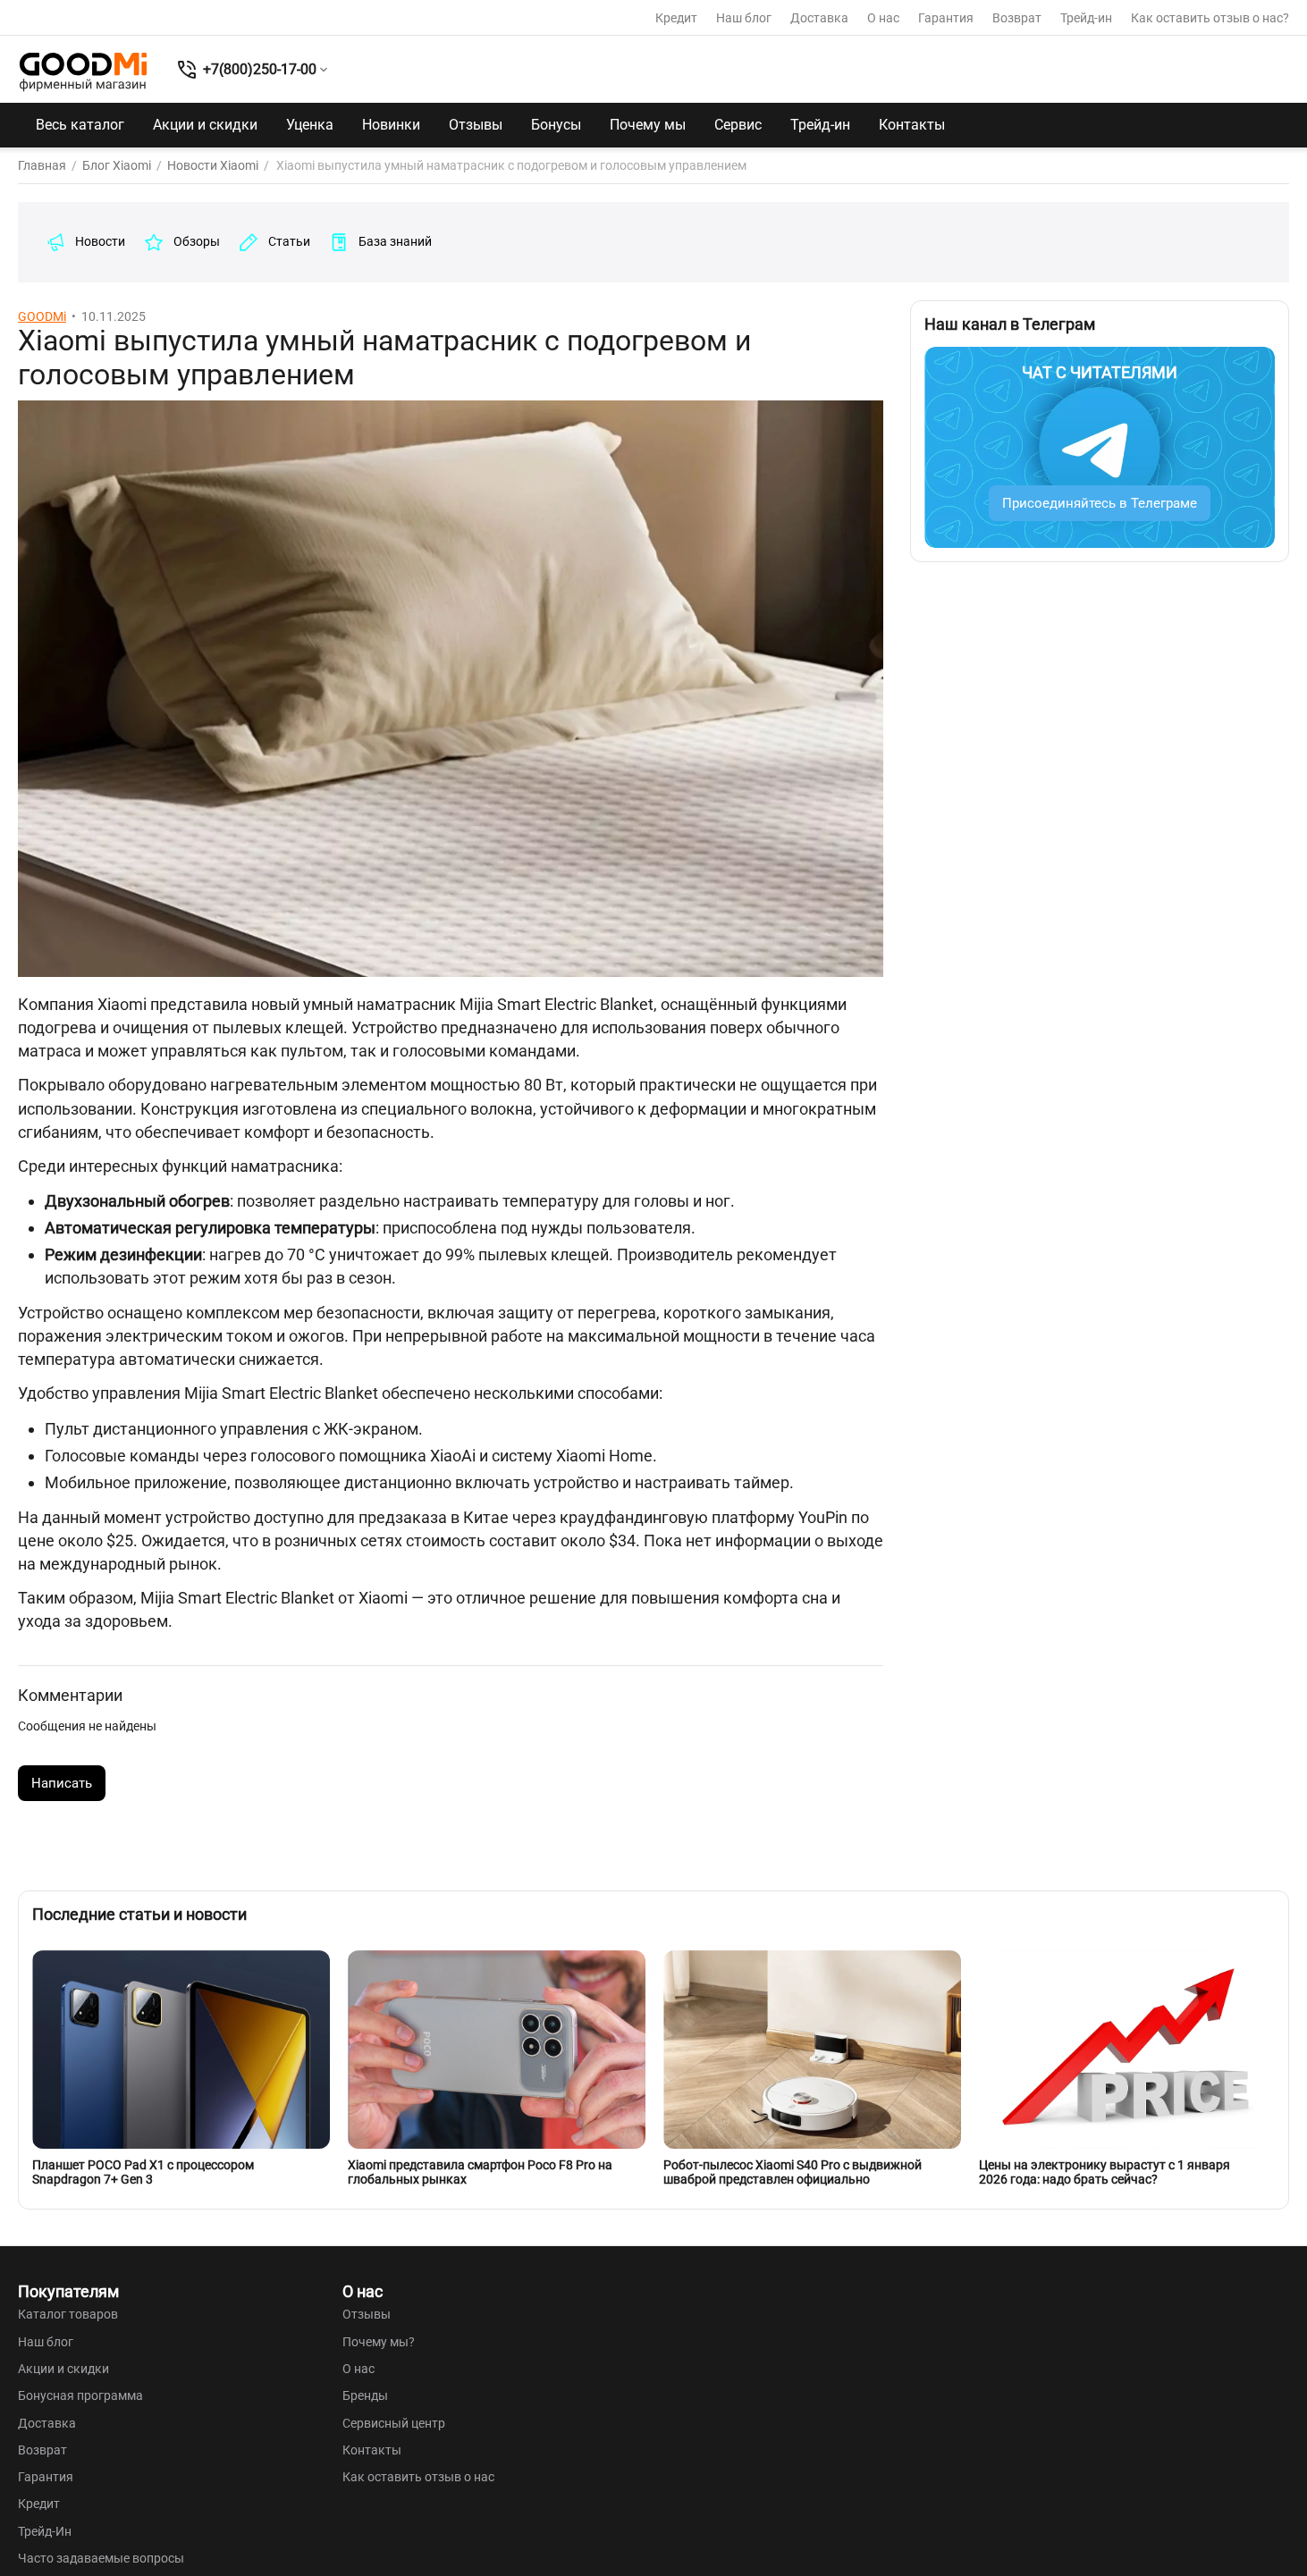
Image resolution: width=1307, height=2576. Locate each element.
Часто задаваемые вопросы (101, 2558)
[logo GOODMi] (83, 72)
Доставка (819, 18)
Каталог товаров (68, 2314)
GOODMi (42, 316)
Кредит (676, 18)
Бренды (365, 2395)
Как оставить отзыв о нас (418, 2477)
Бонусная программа (80, 2395)
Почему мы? (379, 2342)
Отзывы (476, 125)
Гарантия (946, 18)
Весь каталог (80, 125)
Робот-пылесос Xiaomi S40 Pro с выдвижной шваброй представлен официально (793, 2172)
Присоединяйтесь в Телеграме (1100, 503)
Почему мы (648, 125)
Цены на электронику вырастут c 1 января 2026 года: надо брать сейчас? (1105, 2172)
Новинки (391, 125)
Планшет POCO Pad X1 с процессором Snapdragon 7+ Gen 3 (143, 2172)
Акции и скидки (205, 125)
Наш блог (744, 18)
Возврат (1017, 18)
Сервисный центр (394, 2423)
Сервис (738, 125)
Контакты (912, 125)
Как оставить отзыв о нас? (1210, 18)
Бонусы (556, 125)
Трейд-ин (1086, 18)
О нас (883, 18)
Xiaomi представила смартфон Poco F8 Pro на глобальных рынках (480, 2172)
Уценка (310, 125)
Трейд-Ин (45, 2531)
